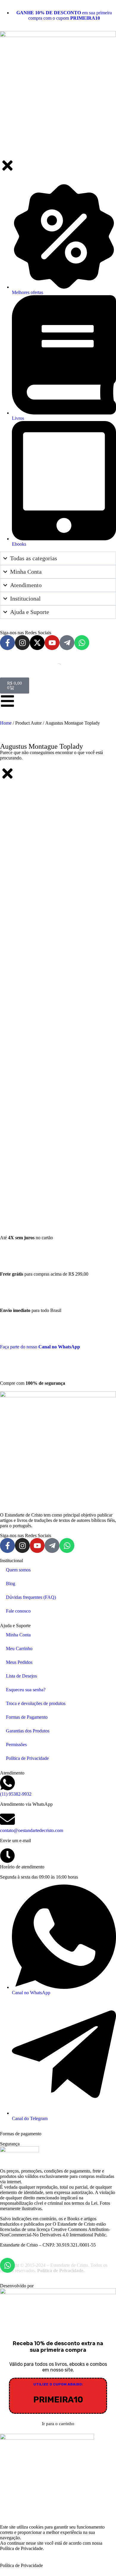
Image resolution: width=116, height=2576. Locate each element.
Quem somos (18, 1570)
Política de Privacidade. (61, 2271)
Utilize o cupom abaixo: (58, 2384)
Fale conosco (18, 1611)
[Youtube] (37, 1545)
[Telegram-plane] (52, 1545)
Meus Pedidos (19, 1662)
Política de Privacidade (27, 1758)
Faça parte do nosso (40, 1347)
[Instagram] (22, 1545)
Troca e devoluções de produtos (36, 1703)
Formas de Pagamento (27, 1717)
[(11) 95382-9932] (7, 1783)
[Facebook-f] (7, 1545)
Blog (11, 1583)
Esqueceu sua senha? (26, 1690)
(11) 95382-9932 (16, 1794)
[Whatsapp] (67, 1545)
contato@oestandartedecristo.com (32, 1830)
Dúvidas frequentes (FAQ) (31, 1597)
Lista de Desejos (21, 1676)
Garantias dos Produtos (28, 1731)
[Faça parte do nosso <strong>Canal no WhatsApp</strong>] (15, 1328)
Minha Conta (18, 1635)
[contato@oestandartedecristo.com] (7, 1819)
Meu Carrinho (19, 1649)
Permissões (16, 1745)
